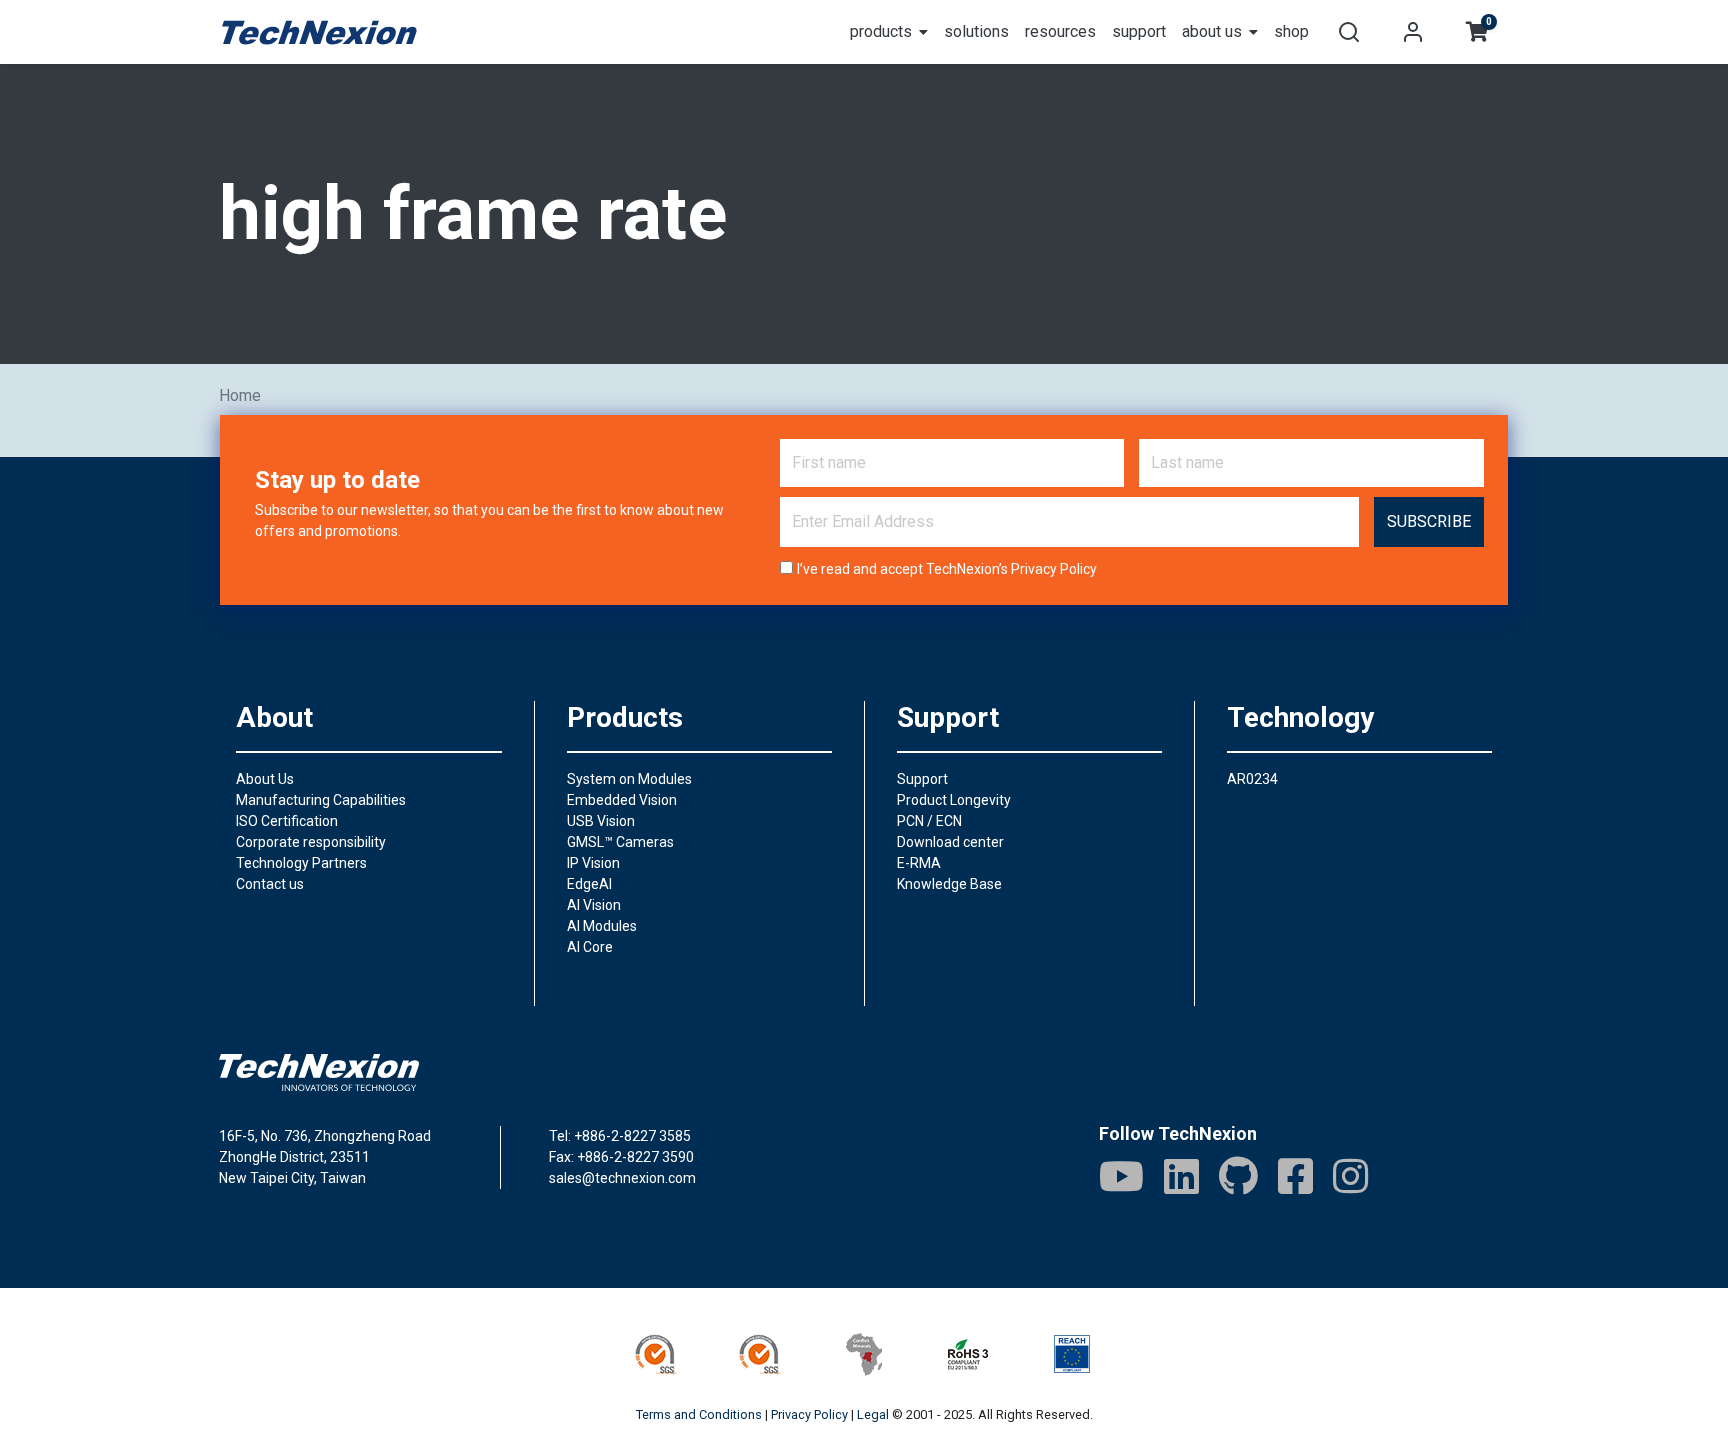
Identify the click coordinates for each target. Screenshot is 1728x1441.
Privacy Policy (1054, 569)
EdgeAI (589, 884)
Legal (873, 1414)
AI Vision (594, 905)
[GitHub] (1238, 1176)
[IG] (1350, 1176)
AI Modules (602, 926)
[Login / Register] (1413, 32)
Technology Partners (301, 863)
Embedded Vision (622, 800)
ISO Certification (287, 821)
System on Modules (629, 779)
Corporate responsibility (311, 842)
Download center (950, 842)
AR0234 (1252, 779)
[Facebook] (1295, 1176)
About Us (265, 779)
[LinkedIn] (1181, 1176)
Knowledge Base (949, 884)
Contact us (270, 884)
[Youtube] (1121, 1176)
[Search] (1349, 32)
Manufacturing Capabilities (321, 800)
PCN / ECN (929, 821)
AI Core (590, 947)
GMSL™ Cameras (620, 842)
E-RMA (919, 863)
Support (922, 779)
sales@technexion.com (622, 1178)
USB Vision (601, 821)
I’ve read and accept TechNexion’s (947, 569)
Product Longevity (954, 800)
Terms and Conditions (699, 1414)
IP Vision (593, 863)
